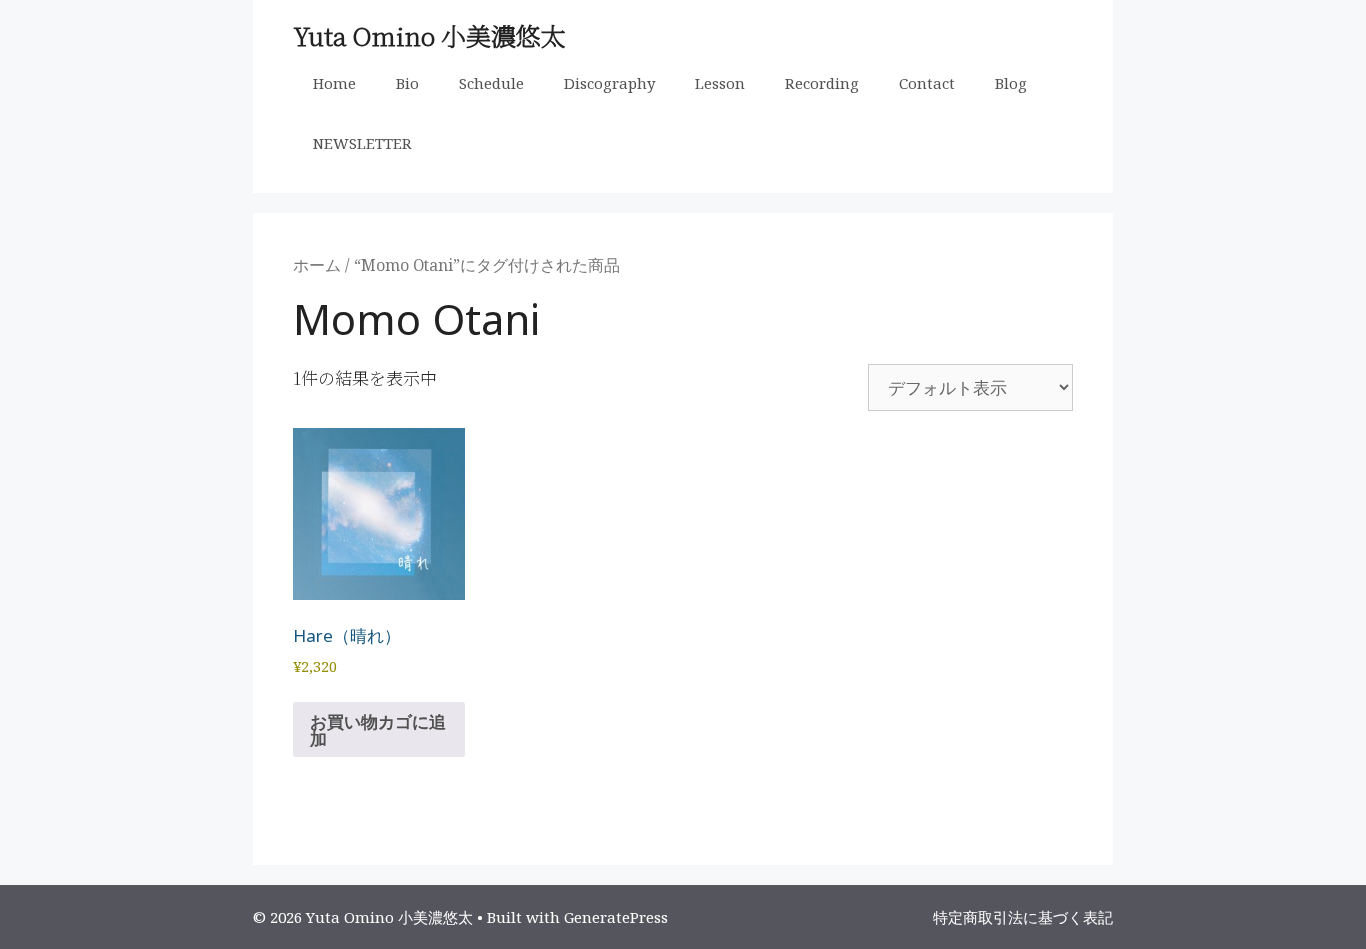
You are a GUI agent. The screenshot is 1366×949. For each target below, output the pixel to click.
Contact (927, 83)
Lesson (720, 83)
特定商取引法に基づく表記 (1023, 917)
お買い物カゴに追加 (378, 730)
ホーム (317, 265)
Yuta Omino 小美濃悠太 (429, 35)
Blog (1011, 83)
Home (334, 83)
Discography (609, 83)
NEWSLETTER (362, 143)
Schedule (491, 83)
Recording (822, 83)
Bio (407, 83)
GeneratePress (616, 917)
